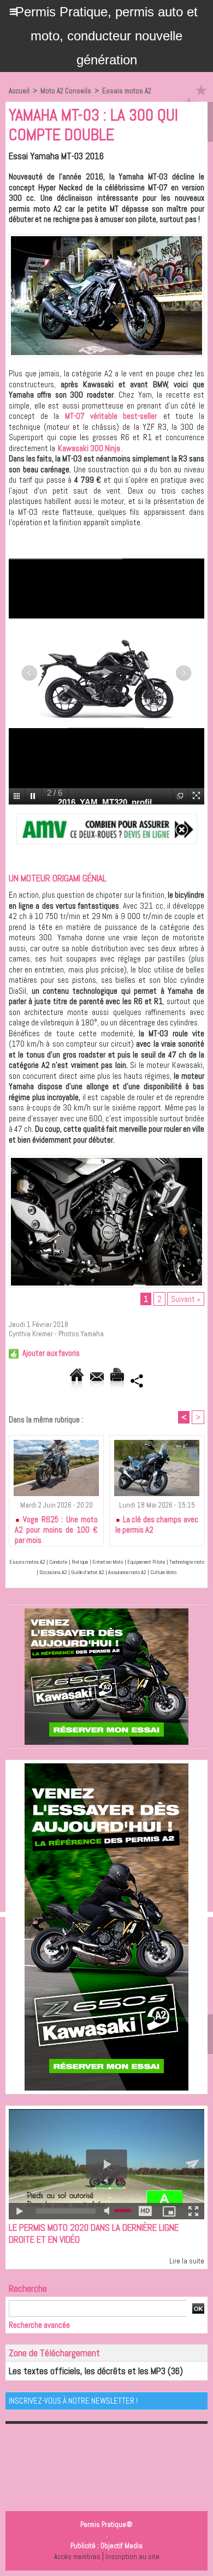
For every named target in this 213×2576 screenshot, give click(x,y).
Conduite (58, 1562)
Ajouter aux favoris (51, 1353)
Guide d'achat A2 (87, 1572)
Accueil (19, 91)
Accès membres (77, 2557)
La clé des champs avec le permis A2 (157, 1524)
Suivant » (186, 1299)
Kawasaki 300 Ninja (89, 448)
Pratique (80, 1562)
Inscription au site (132, 2557)
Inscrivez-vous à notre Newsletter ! (73, 2401)
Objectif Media (122, 2546)
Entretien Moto (108, 1562)
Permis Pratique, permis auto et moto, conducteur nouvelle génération (106, 36)
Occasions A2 (53, 1572)
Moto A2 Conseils (66, 91)
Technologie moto (187, 1562)
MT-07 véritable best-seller (111, 416)
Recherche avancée (39, 2325)
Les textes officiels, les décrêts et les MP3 (87, 2371)
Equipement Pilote (146, 1562)
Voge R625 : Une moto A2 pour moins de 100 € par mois (56, 1528)
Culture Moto (163, 1572)
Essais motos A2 (127, 91)
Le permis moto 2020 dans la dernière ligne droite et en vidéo (94, 2233)
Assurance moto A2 (127, 1572)
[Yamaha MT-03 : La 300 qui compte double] (106, 239)
